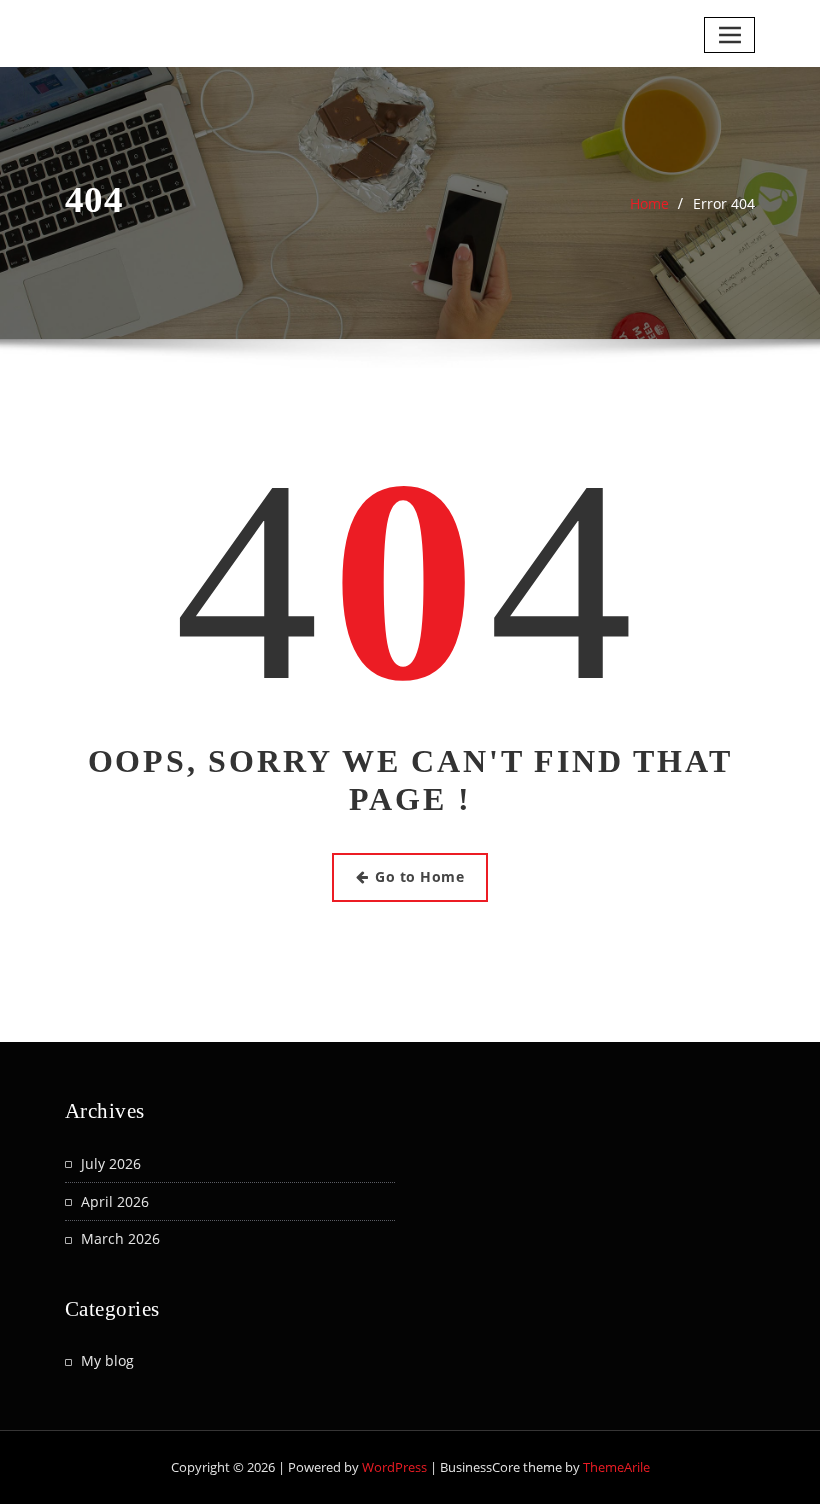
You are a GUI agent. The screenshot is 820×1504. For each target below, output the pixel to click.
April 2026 (115, 1201)
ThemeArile (616, 1467)
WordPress (394, 1467)
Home (649, 203)
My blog (107, 1360)
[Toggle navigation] (729, 34)
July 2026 (111, 1163)
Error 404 (724, 203)
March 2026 (120, 1238)
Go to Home (419, 876)
